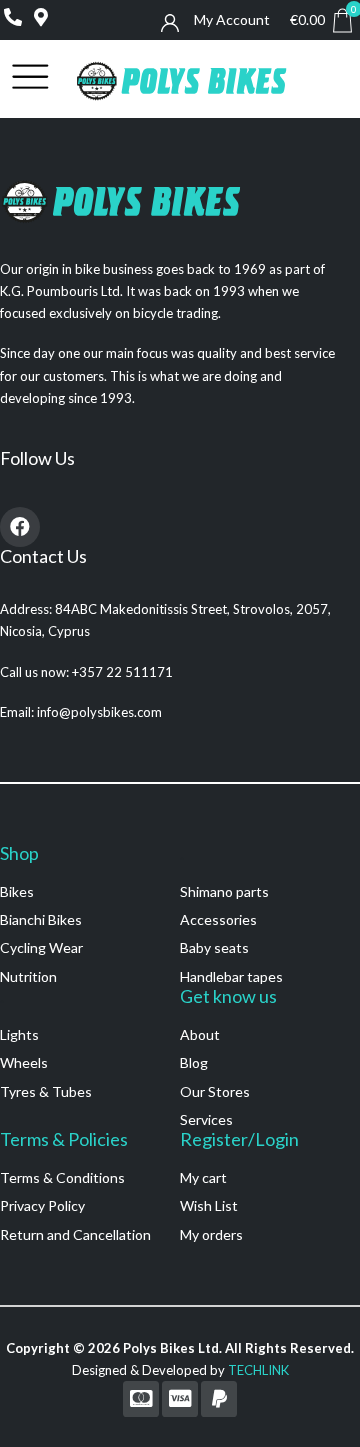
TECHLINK (258, 1370)
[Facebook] (20, 527)
